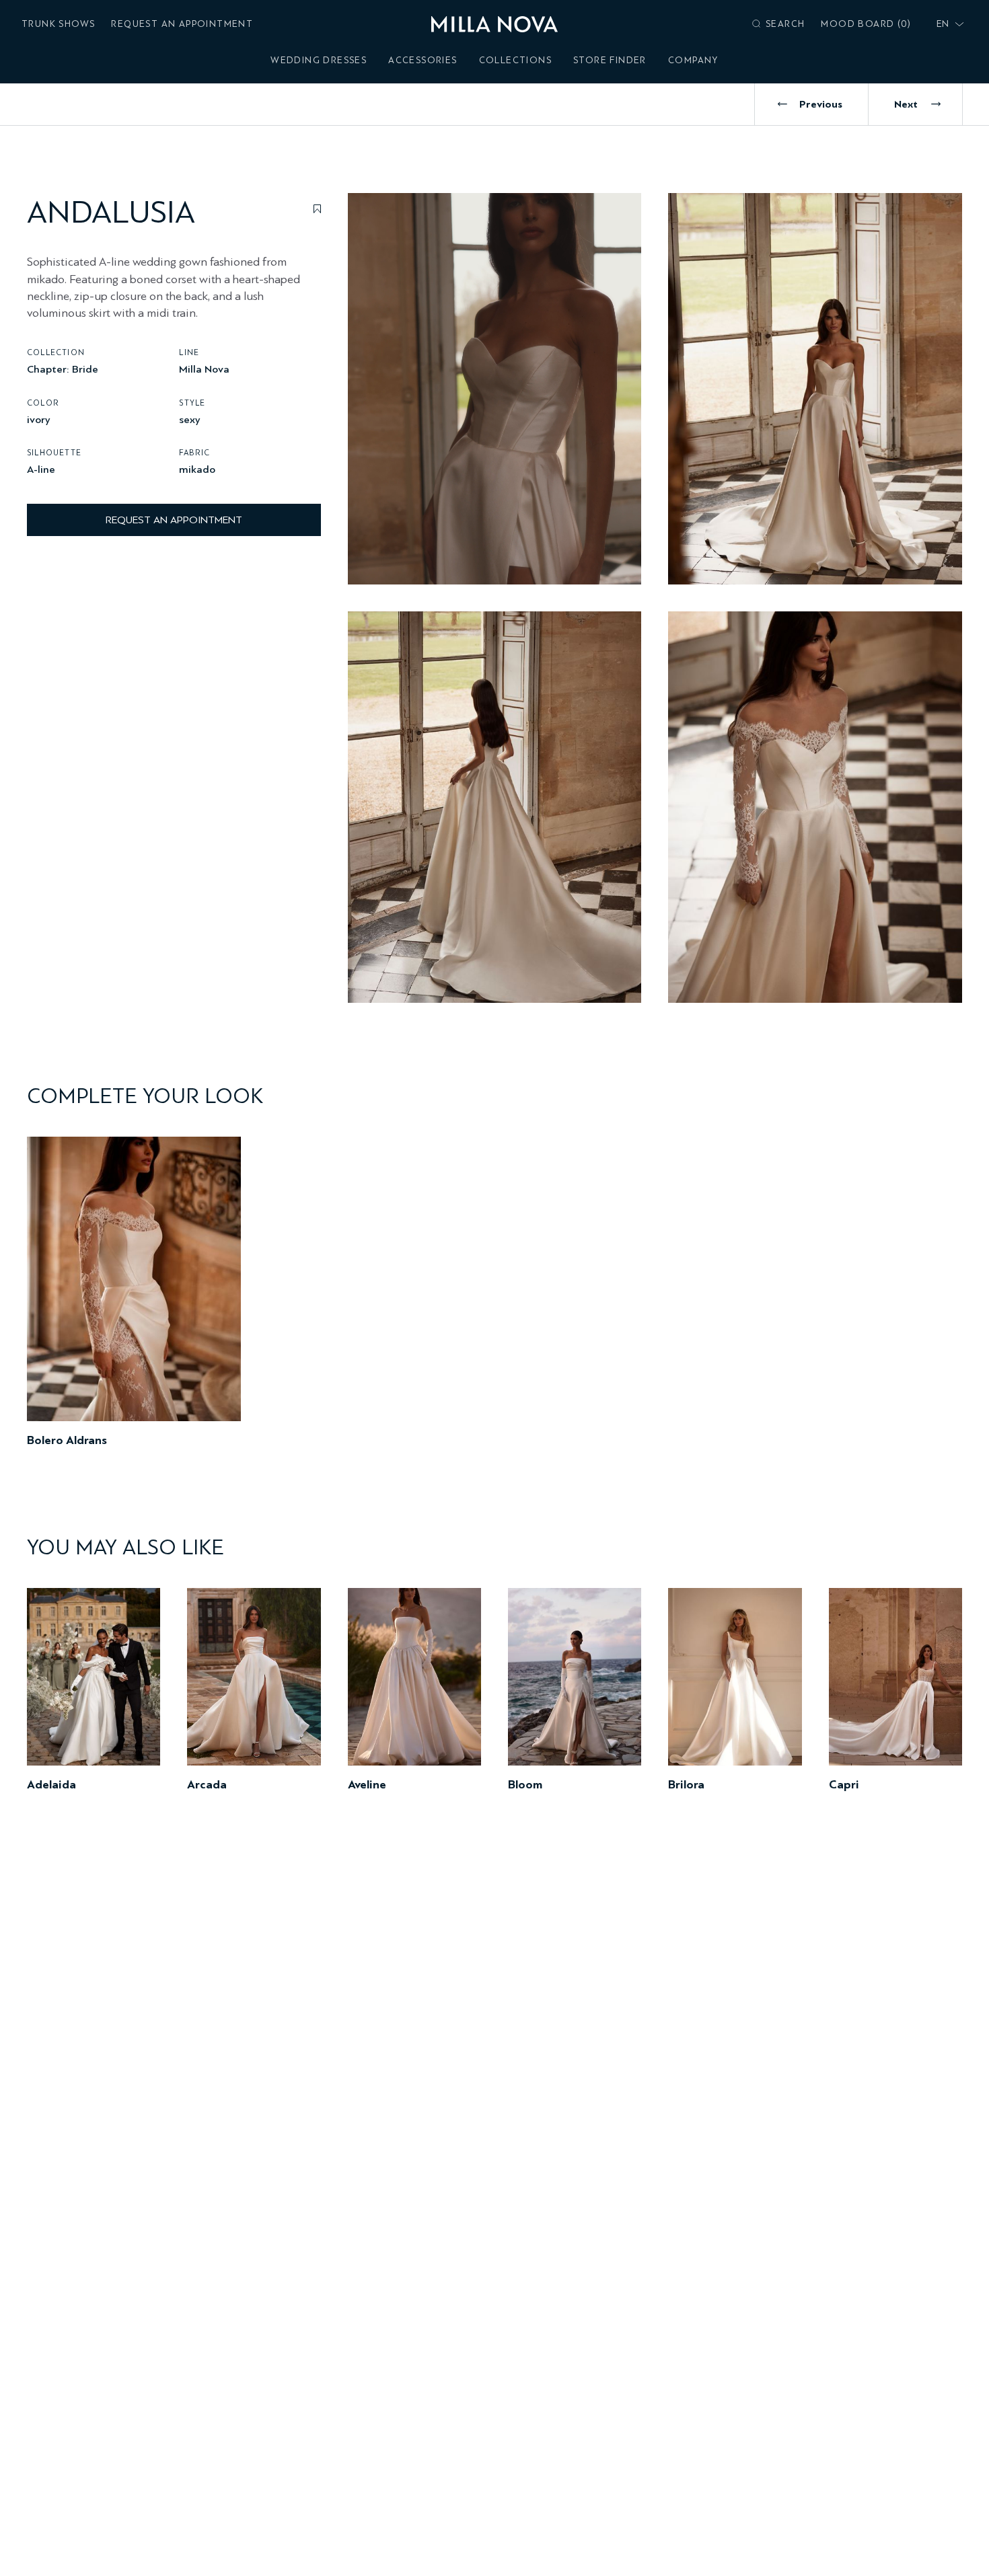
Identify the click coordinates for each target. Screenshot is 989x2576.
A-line (41, 468)
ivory (39, 419)
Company (693, 60)
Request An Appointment (182, 24)
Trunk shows (58, 24)
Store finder (610, 60)
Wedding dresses (319, 60)
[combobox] (947, 24)
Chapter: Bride (63, 368)
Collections (515, 60)
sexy (190, 419)
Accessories (423, 60)
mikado (197, 468)
